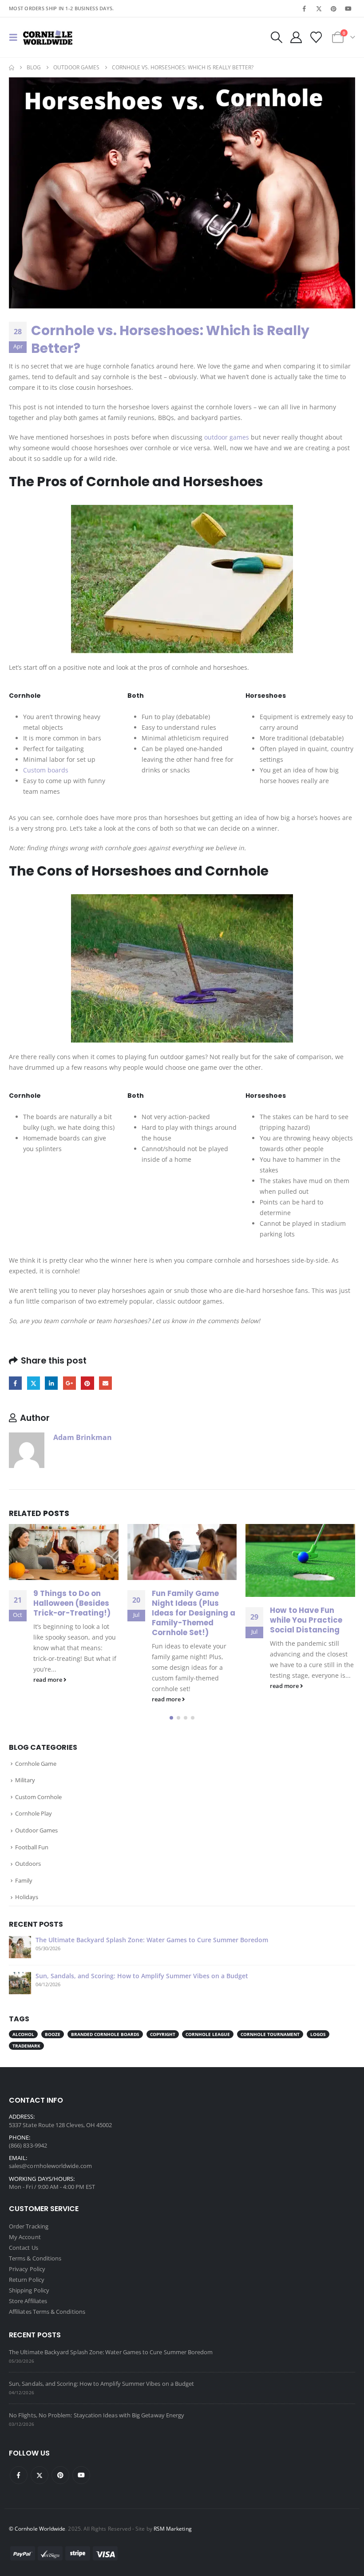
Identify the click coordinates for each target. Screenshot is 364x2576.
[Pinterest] (334, 8)
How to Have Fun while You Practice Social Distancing (188, 1620)
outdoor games (227, 437)
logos (318, 2034)
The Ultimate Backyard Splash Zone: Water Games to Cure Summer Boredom (152, 1940)
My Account (25, 2237)
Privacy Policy (27, 2269)
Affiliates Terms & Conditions (47, 2312)
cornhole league (208, 2034)
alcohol (23, 2034)
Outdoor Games (36, 1830)
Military (25, 1780)
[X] (319, 8)
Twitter (34, 1383)
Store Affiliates (28, 2301)
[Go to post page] (64, 1552)
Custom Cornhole (38, 1797)
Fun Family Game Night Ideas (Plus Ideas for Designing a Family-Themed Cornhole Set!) (75, 1613)
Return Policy (27, 2280)
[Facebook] (304, 8)
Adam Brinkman (83, 1437)
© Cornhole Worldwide (37, 2528)
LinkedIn (51, 1383)
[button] (16, 37)
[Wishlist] (316, 37)
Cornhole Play (34, 1813)
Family (24, 1880)
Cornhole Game (36, 1764)
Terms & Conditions (35, 2259)
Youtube (81, 2475)
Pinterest (87, 1383)
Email (105, 1383)
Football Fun (32, 1847)
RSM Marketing (173, 2528)
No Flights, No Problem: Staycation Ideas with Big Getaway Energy (97, 2415)
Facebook (15, 1383)
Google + (69, 1383)
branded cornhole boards (105, 2034)
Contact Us (24, 2248)
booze (53, 2034)
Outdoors (28, 1864)
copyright (163, 2034)
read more (49, 1699)
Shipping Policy (29, 2291)
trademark (26, 2046)
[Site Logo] (48, 37)
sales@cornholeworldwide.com (50, 2166)
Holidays (27, 1897)
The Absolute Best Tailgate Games (305, 1615)
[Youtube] (348, 8)
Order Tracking (29, 2227)
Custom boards (46, 770)
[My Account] (296, 37)
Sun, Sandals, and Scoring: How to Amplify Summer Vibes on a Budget (142, 1976)
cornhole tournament (270, 2034)
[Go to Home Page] (12, 68)
